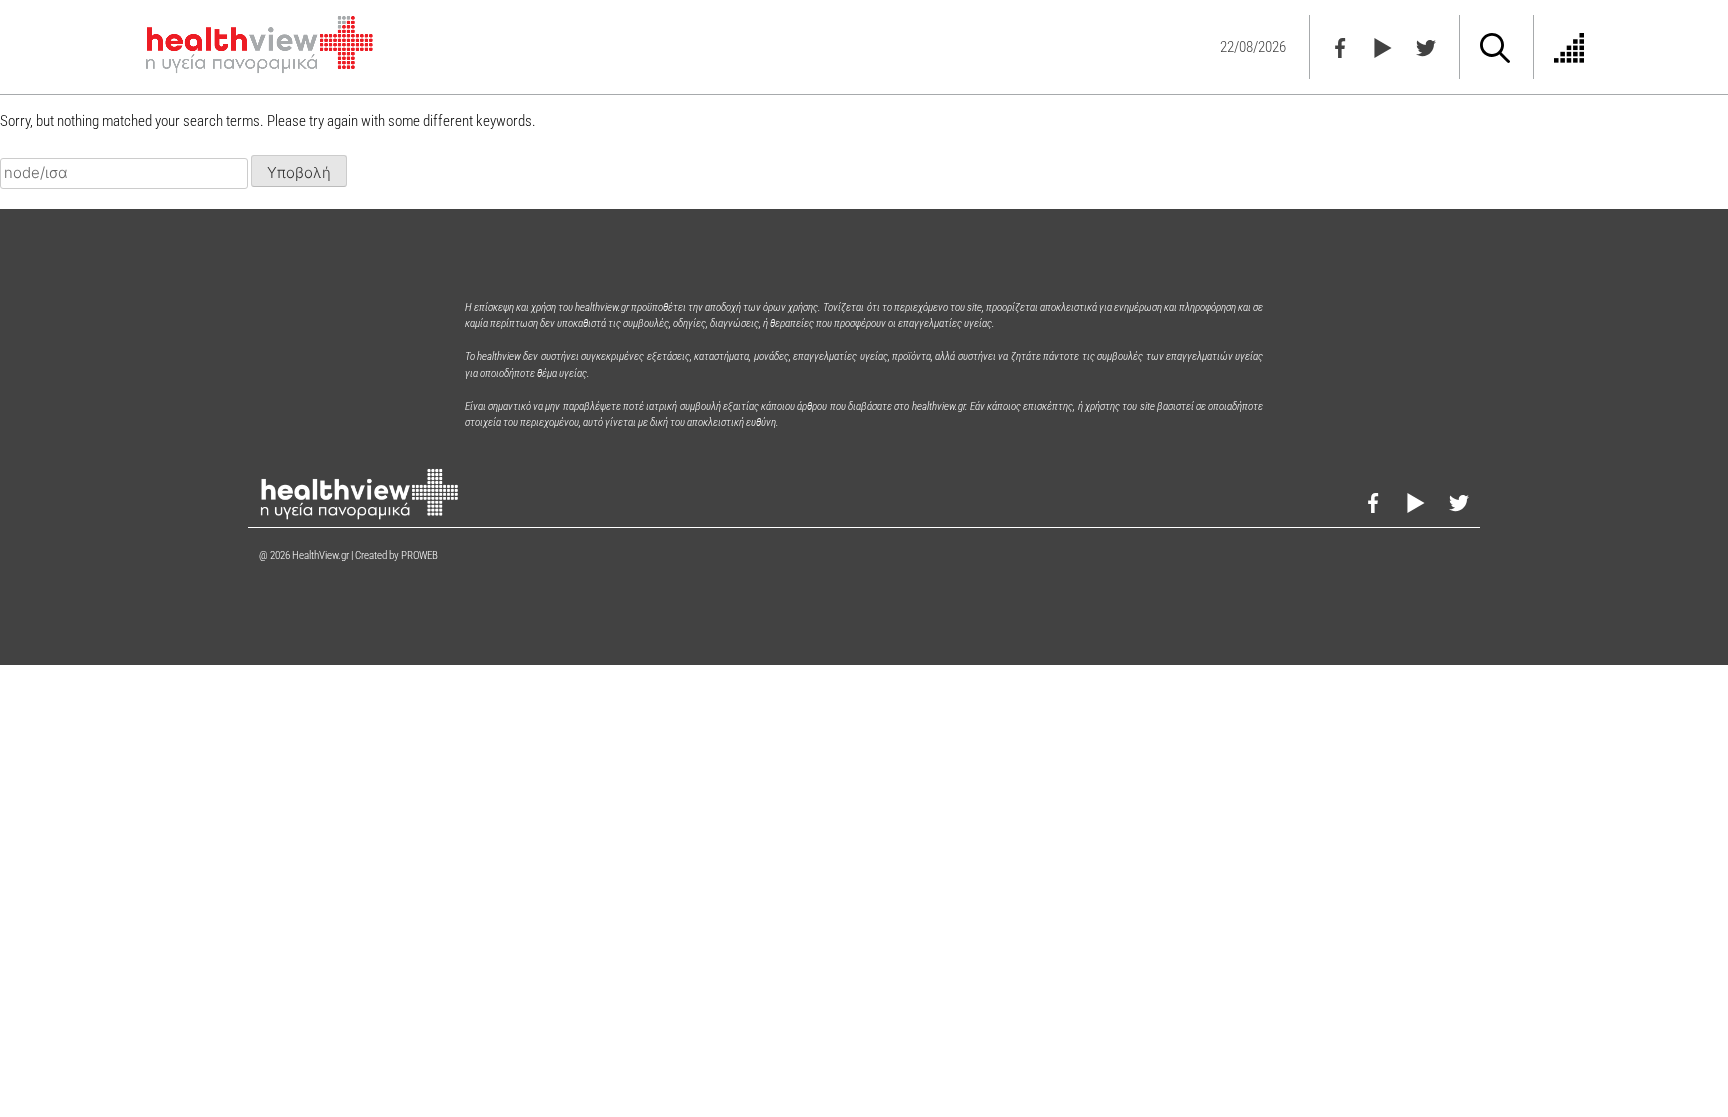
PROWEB (419, 555)
